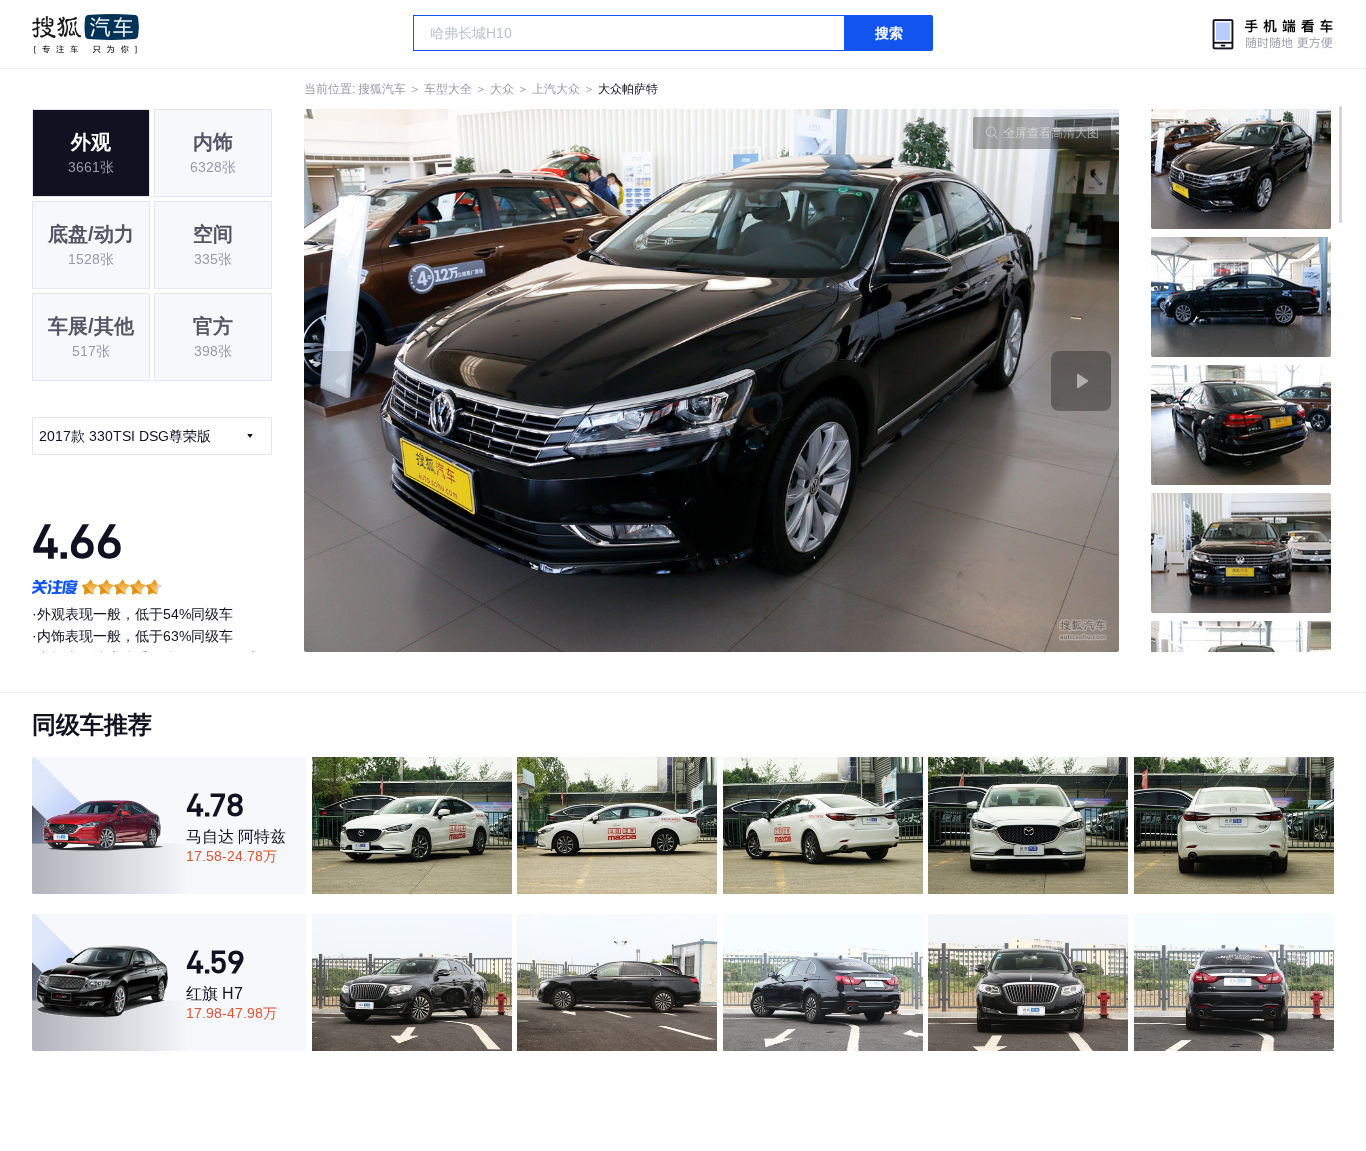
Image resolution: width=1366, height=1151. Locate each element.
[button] (508, 380)
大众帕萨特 (628, 89)
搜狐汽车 (85, 34)
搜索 (889, 33)
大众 (502, 89)
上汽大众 (556, 89)
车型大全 (448, 89)
